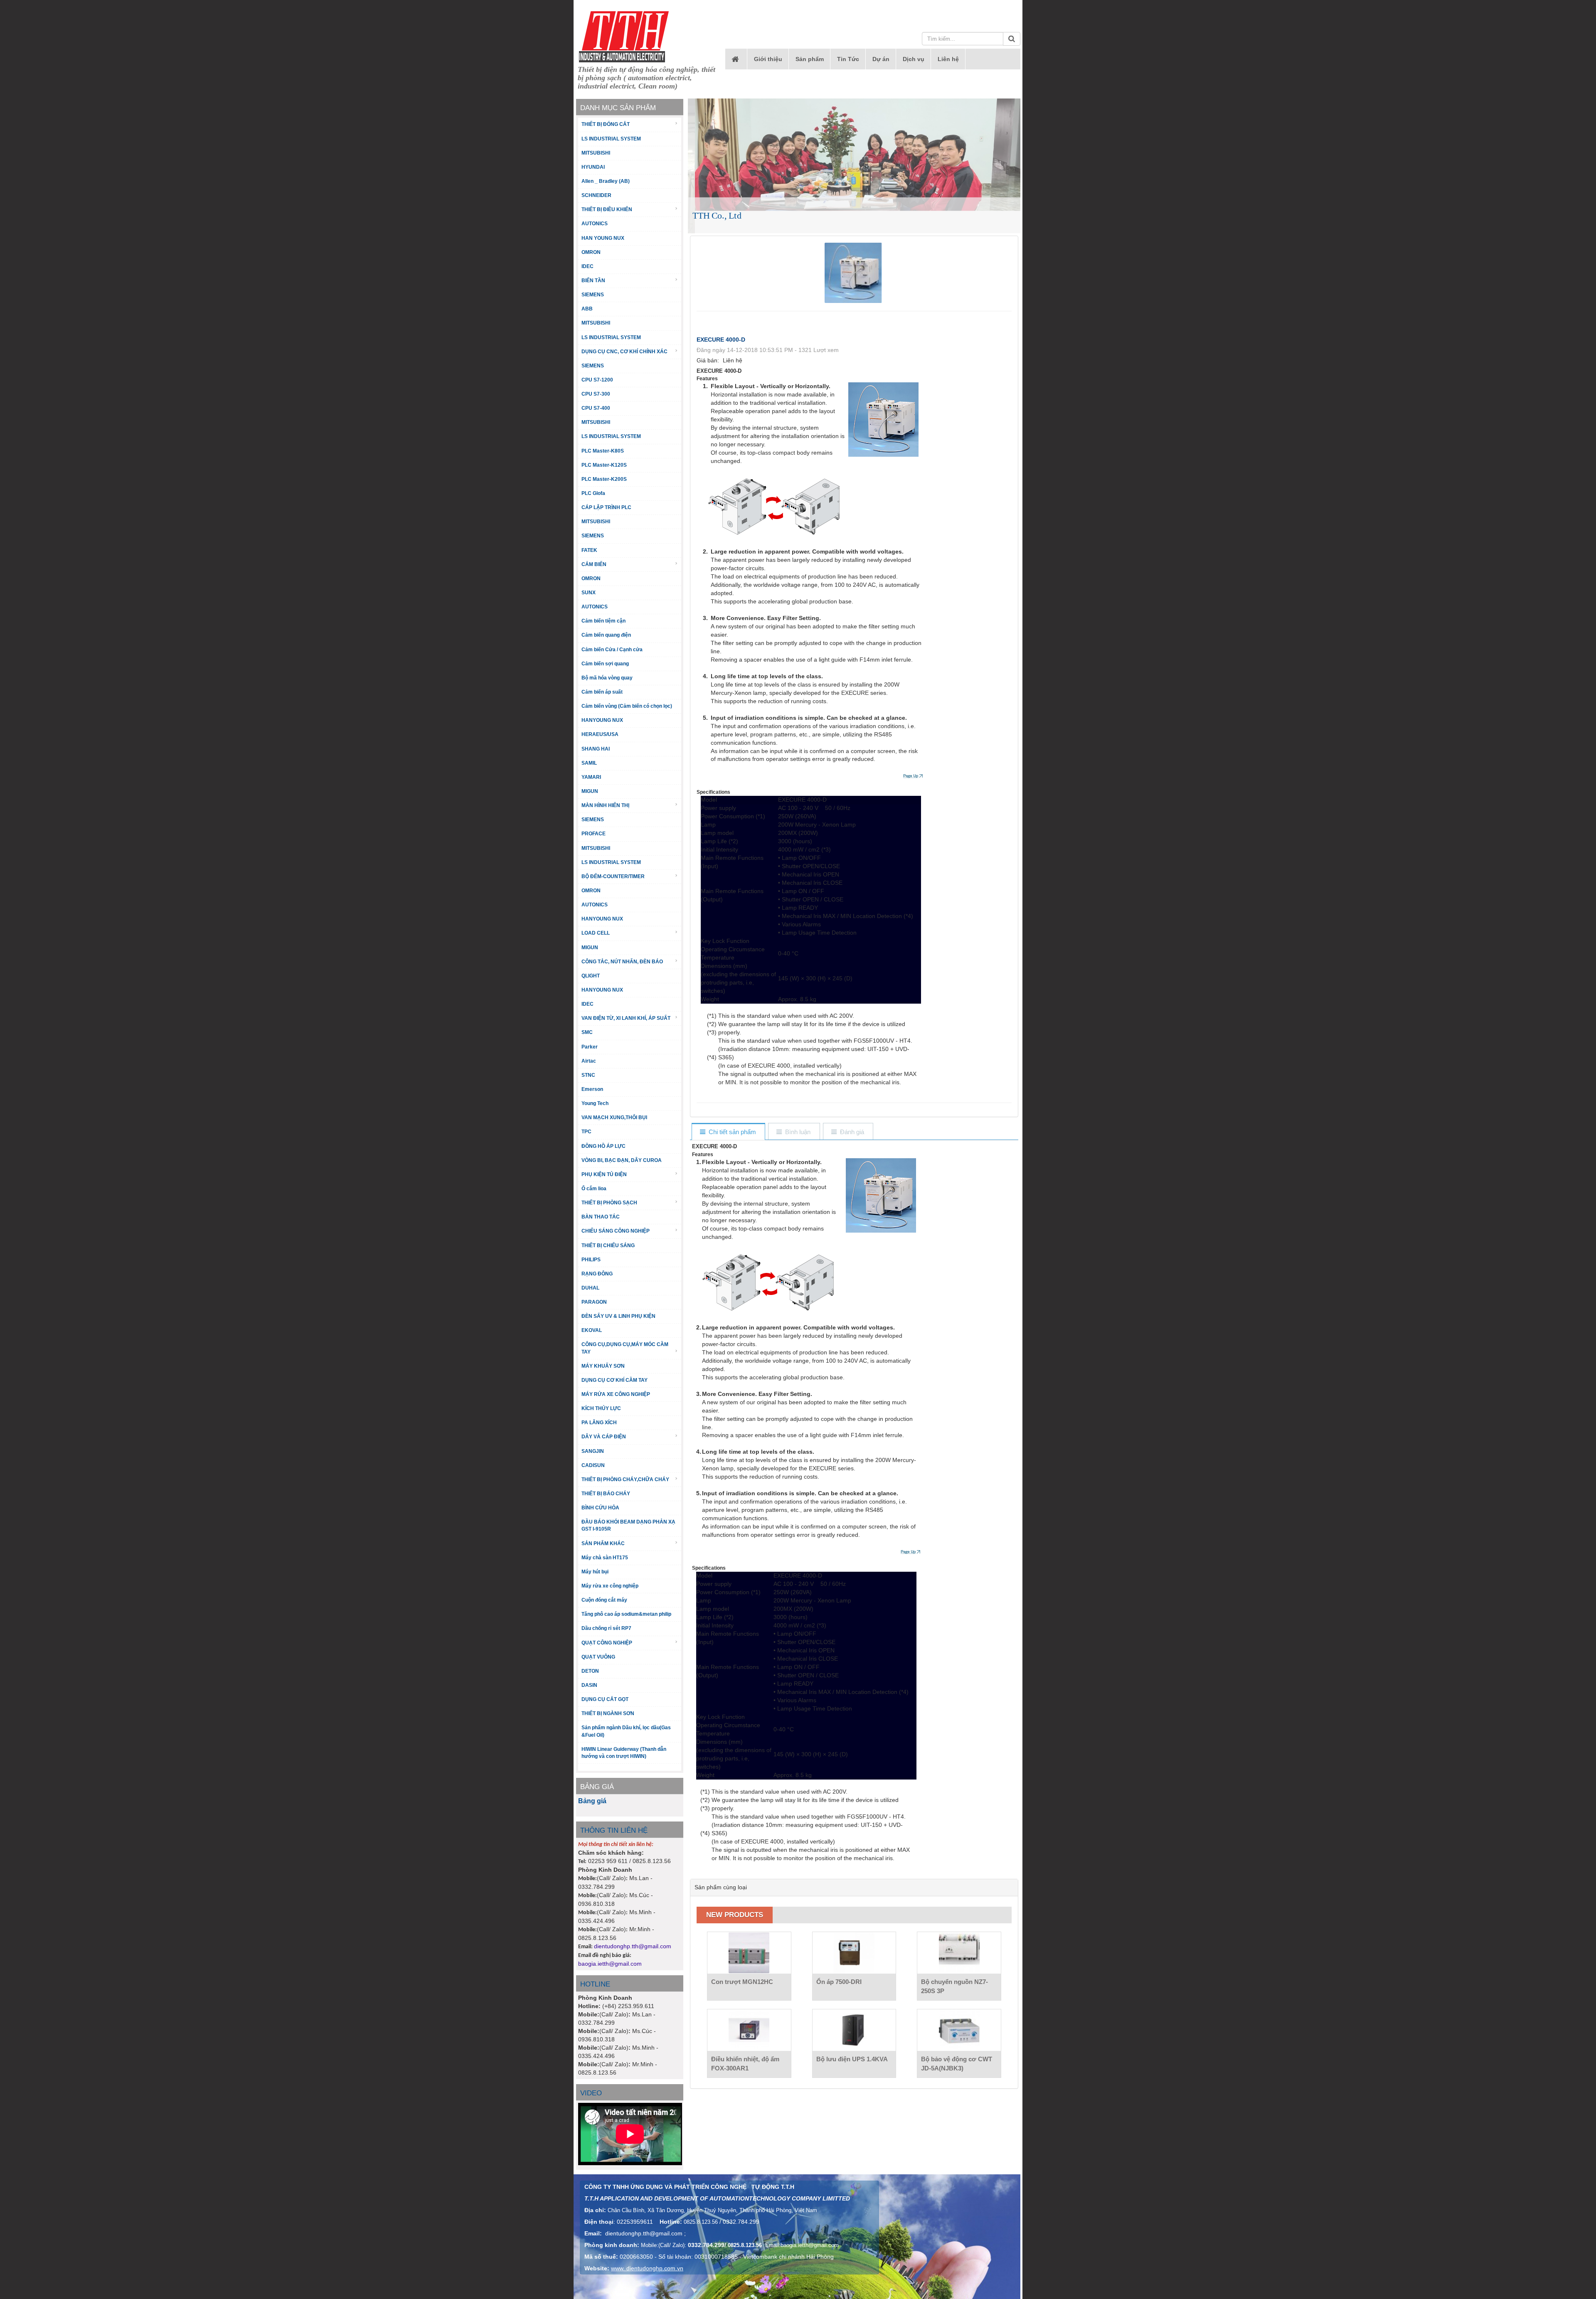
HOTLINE (595, 1984)
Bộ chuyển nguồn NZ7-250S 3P (954, 1986)
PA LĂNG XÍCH (599, 1423)
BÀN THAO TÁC (601, 1217)
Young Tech (595, 1103)
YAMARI (591, 777)
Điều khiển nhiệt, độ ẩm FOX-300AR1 (745, 2064)
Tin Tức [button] (848, 59)
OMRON (591, 252)
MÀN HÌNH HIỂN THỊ (605, 805)
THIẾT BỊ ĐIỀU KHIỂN (607, 209)
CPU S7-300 (596, 394)
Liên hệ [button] (948, 59)
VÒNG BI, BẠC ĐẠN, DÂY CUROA (622, 1160)
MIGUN (590, 791)
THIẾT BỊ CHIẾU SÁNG (608, 1245)
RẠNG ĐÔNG (597, 1274)
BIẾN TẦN (593, 281)
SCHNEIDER (596, 195)
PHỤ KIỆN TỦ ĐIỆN (604, 1174)
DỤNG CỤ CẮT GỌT (605, 1699)
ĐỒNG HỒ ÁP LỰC (603, 1146)
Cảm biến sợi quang (605, 664)
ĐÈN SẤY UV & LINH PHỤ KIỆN (618, 1316)
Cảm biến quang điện (606, 635)
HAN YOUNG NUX (603, 238)
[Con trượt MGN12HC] (749, 1953)
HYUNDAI (593, 167)
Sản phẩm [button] (810, 59)
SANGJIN (593, 1451)
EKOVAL (592, 1330)
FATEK (589, 550)
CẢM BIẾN (594, 564)
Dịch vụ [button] (914, 59)
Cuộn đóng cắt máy (604, 1600)
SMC (587, 1032)
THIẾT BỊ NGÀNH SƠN (608, 1713)
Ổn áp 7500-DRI (839, 1982)
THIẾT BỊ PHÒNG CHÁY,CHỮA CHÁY (625, 1479)
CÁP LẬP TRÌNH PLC (606, 507)
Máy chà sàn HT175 (605, 1558)
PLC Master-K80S (603, 451)
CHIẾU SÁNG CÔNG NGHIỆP (616, 1231)
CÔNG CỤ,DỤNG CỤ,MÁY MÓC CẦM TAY (625, 1348)
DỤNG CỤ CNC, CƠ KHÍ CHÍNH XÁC (624, 352)
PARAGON (594, 1302)
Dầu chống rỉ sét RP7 (606, 1628)
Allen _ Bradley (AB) (606, 181)
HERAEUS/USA (600, 734)
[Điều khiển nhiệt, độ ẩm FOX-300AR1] (749, 2030)
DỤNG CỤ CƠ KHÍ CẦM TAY (615, 1380)
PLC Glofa (593, 493)
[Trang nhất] (736, 59)
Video (591, 2093)
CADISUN (593, 1465)
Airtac (589, 1061)
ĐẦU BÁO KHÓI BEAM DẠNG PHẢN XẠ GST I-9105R (628, 1525)
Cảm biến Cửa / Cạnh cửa (612, 650)
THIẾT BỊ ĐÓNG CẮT (606, 124)
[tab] (728, 1132)
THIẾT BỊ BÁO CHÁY (606, 1494)
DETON (590, 1671)
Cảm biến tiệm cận (603, 621)
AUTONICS (595, 224)
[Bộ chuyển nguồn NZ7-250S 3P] (959, 1953)
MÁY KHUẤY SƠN (603, 1366)
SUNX (589, 593)
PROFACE (594, 834)
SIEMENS (593, 295)
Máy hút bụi (595, 1572)
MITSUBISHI (596, 153)
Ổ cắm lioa (594, 1189)
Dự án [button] (881, 59)
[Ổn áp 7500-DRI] (854, 1953)
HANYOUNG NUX (602, 720)
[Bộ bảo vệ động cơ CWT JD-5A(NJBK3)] (959, 2030)
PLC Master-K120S (604, 465)
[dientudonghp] (624, 37)
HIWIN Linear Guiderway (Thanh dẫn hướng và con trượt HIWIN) (624, 1753)
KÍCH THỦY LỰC (601, 1408)
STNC (588, 1075)
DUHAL (590, 1288)
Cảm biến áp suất (602, 692)
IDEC (587, 266)
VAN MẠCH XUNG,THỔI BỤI (614, 1118)
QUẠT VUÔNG (598, 1657)
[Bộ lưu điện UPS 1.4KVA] (854, 2030)
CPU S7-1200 (597, 380)
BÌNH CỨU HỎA (600, 1508)
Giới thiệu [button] (768, 59)
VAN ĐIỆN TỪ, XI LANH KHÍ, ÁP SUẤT (626, 1018)
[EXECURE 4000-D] (854, 272)
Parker (590, 1047)
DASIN (589, 1685)
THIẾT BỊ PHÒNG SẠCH (609, 1203)
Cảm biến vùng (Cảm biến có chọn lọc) (627, 706)
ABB (587, 309)
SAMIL (589, 763)
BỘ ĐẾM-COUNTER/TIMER (613, 876)
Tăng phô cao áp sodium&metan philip (626, 1614)
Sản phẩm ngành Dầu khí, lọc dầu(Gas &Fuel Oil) (626, 1731)
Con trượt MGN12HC (742, 1982)
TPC (586, 1132)
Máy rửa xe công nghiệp (610, 1586)
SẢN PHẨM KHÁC (603, 1543)
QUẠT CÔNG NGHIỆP (607, 1643)
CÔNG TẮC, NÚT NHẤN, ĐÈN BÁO (622, 962)
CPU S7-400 (596, 408)
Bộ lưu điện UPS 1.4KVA (852, 2059)
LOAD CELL (596, 933)
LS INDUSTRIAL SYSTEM (611, 139)
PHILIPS (591, 1260)
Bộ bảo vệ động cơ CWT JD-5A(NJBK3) (957, 2064)
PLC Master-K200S (604, 479)
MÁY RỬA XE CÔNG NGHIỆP (616, 1394)
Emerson (592, 1089)
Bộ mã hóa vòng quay (607, 678)
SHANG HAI (596, 749)
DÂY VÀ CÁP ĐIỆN (604, 1437)
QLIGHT (591, 976)
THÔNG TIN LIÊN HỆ (614, 1830)
